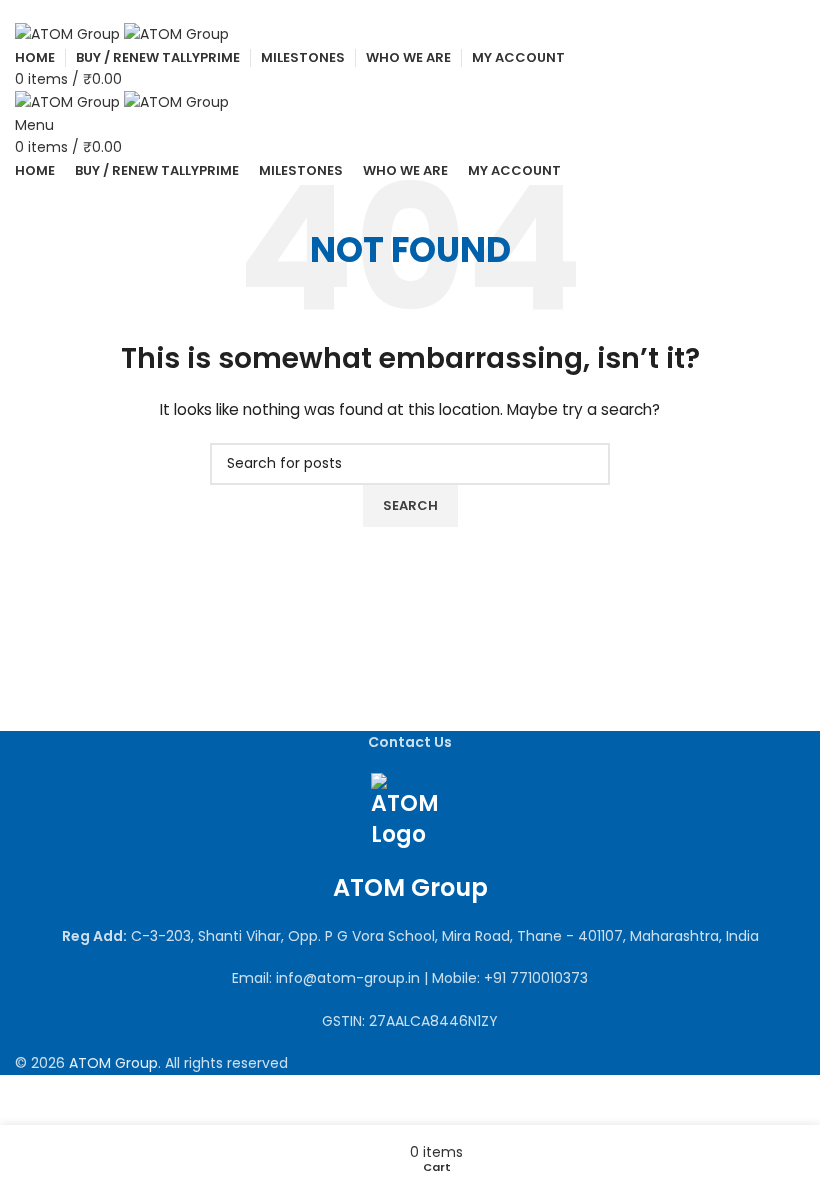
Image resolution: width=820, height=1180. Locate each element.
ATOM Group (113, 1063)
